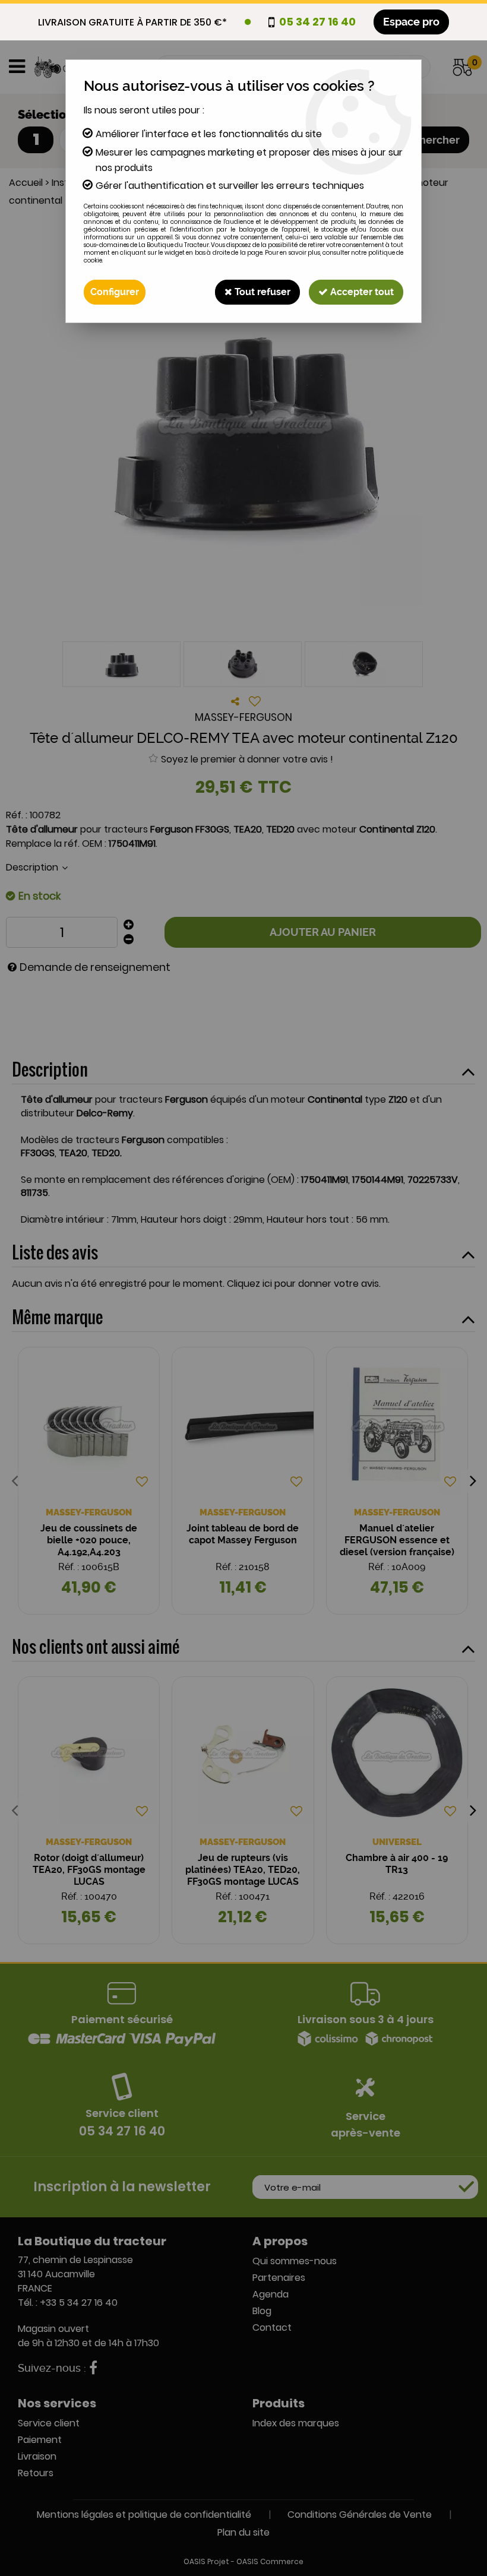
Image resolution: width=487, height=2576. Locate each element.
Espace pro (411, 22)
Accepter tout (361, 292)
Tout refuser (261, 292)
